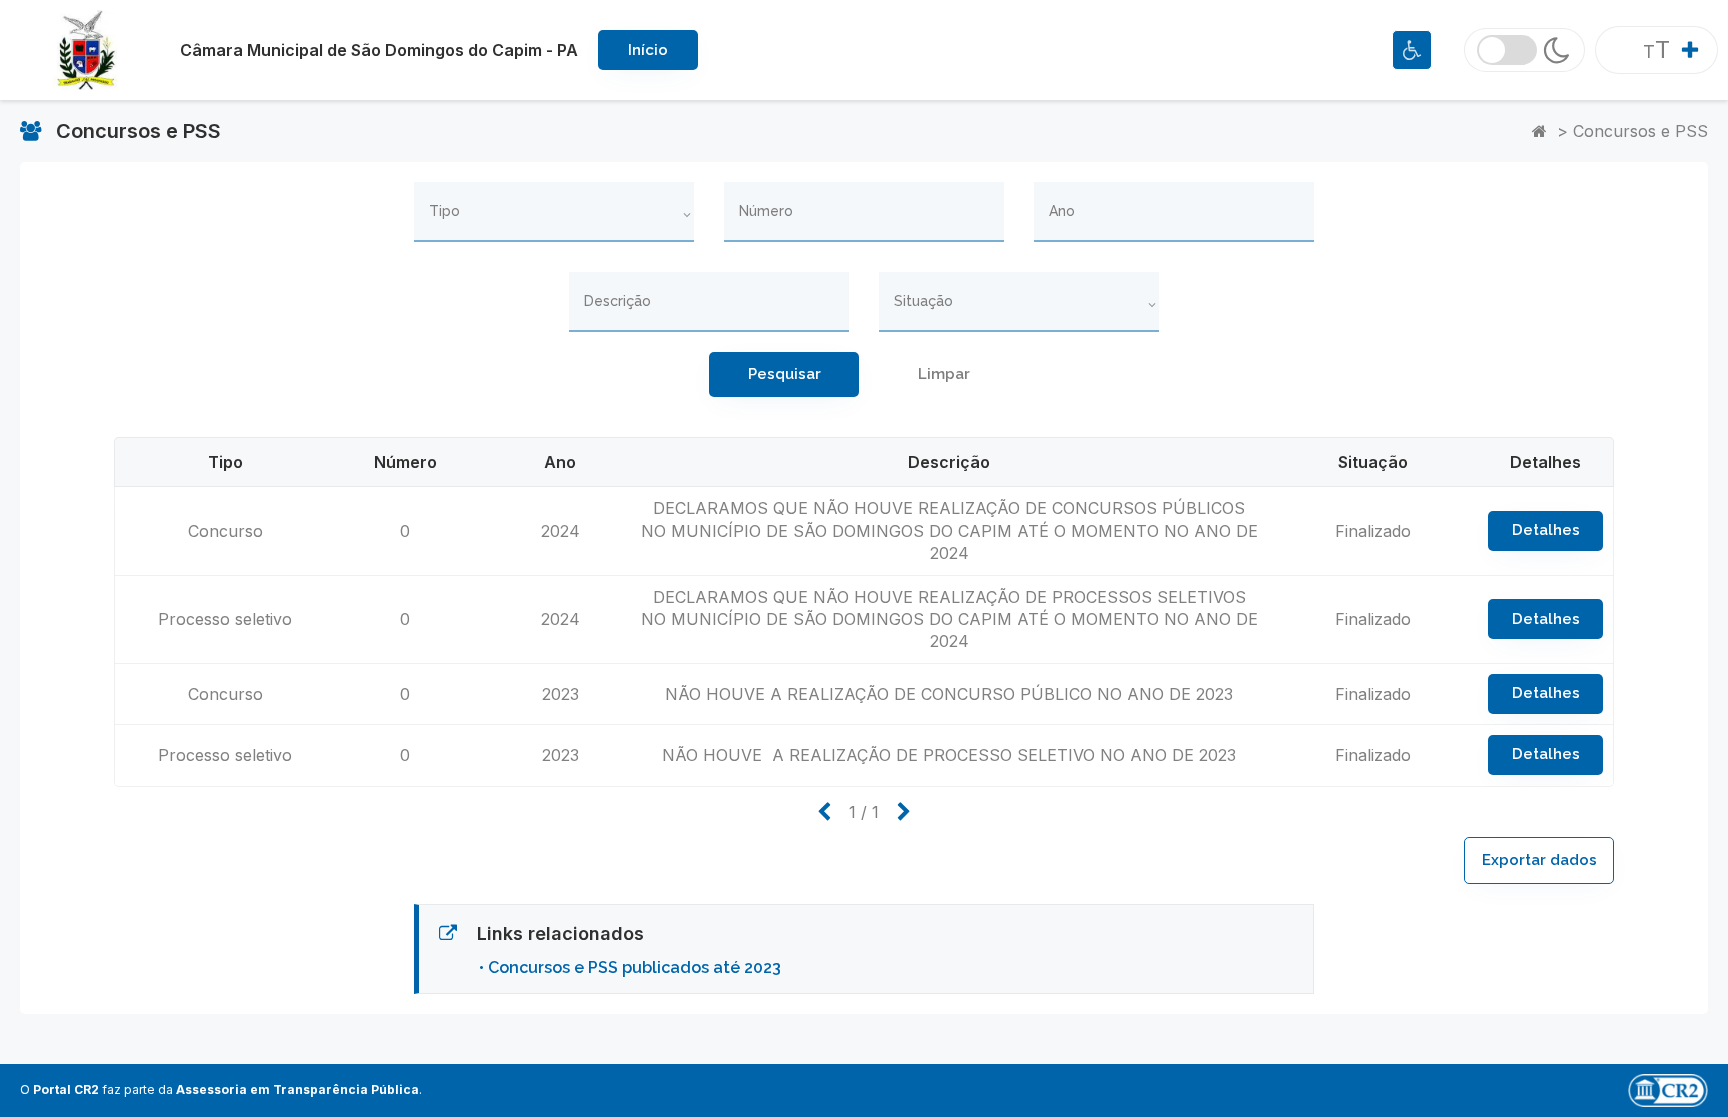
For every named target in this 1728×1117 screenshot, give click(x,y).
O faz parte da (219, 1089)
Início (648, 50)
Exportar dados (1539, 860)
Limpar (944, 374)
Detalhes (1546, 530)
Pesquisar (784, 374)
